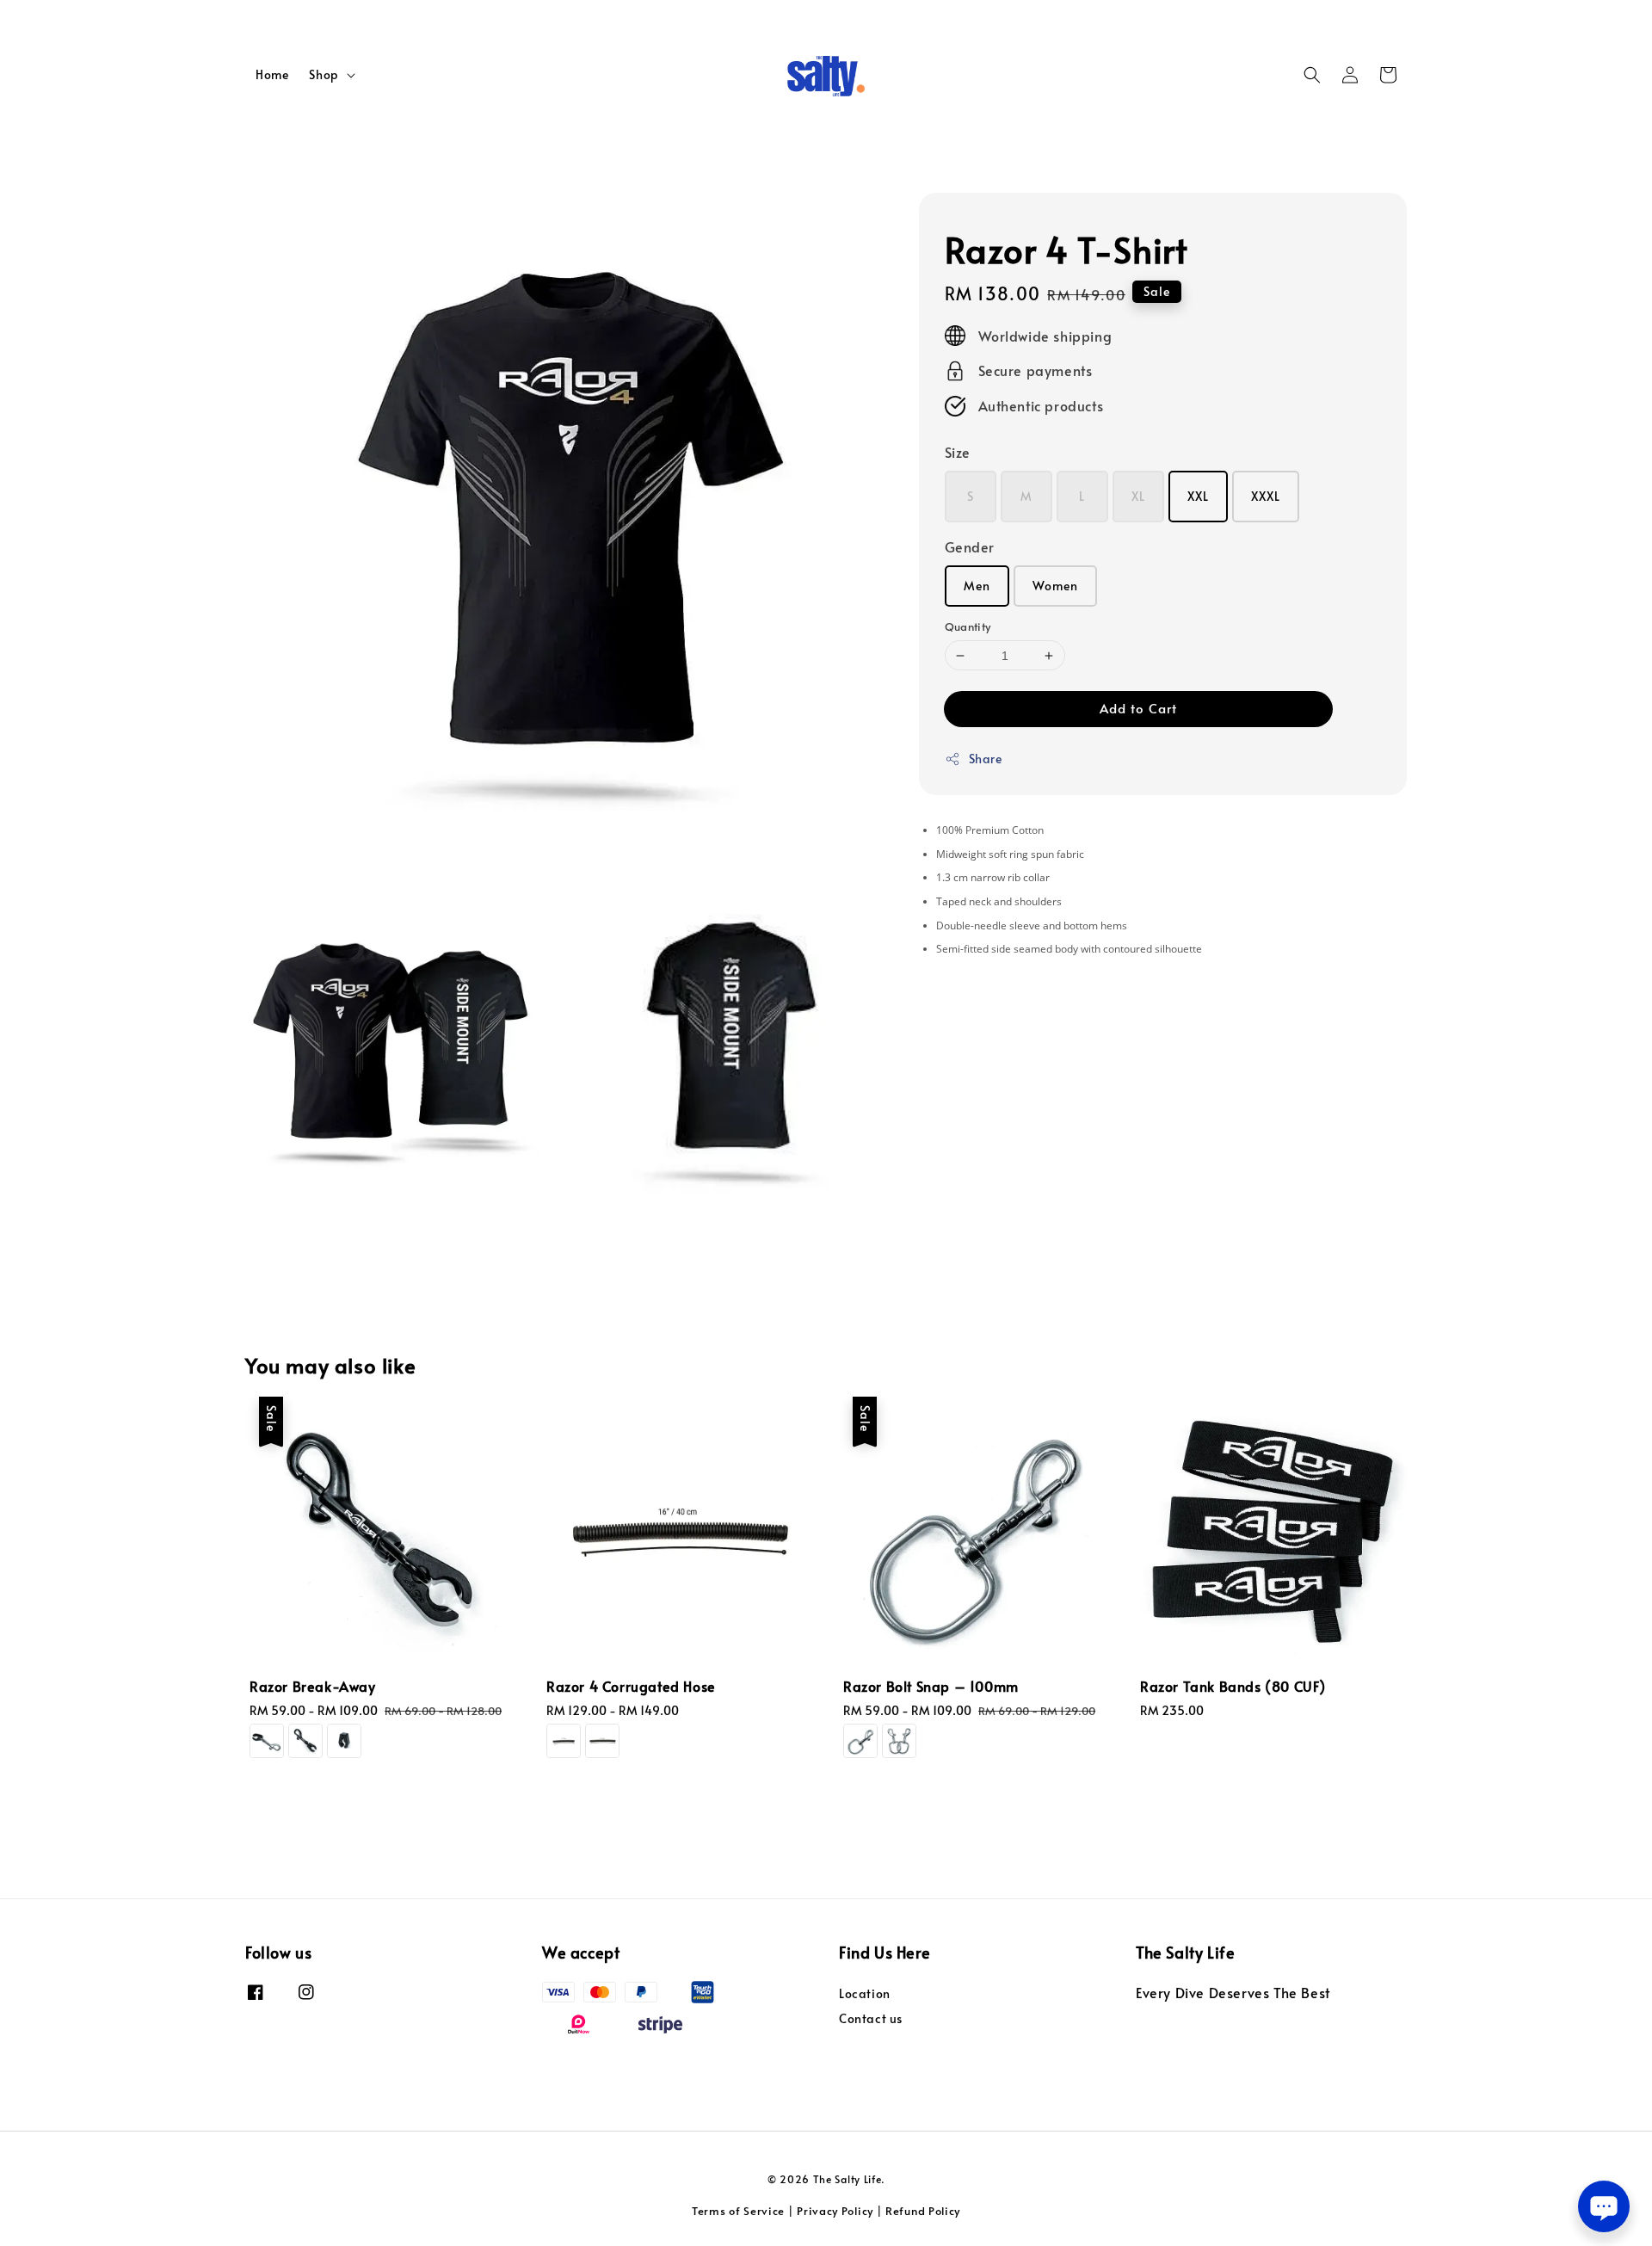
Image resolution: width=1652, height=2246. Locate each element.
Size (958, 452)
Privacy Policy (835, 2211)
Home (272, 74)
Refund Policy (923, 2211)
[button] (1312, 75)
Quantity (968, 626)
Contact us (871, 2018)
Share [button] (986, 759)
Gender (970, 546)
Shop (324, 75)
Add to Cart (1138, 708)
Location (865, 1994)
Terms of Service (738, 2211)
